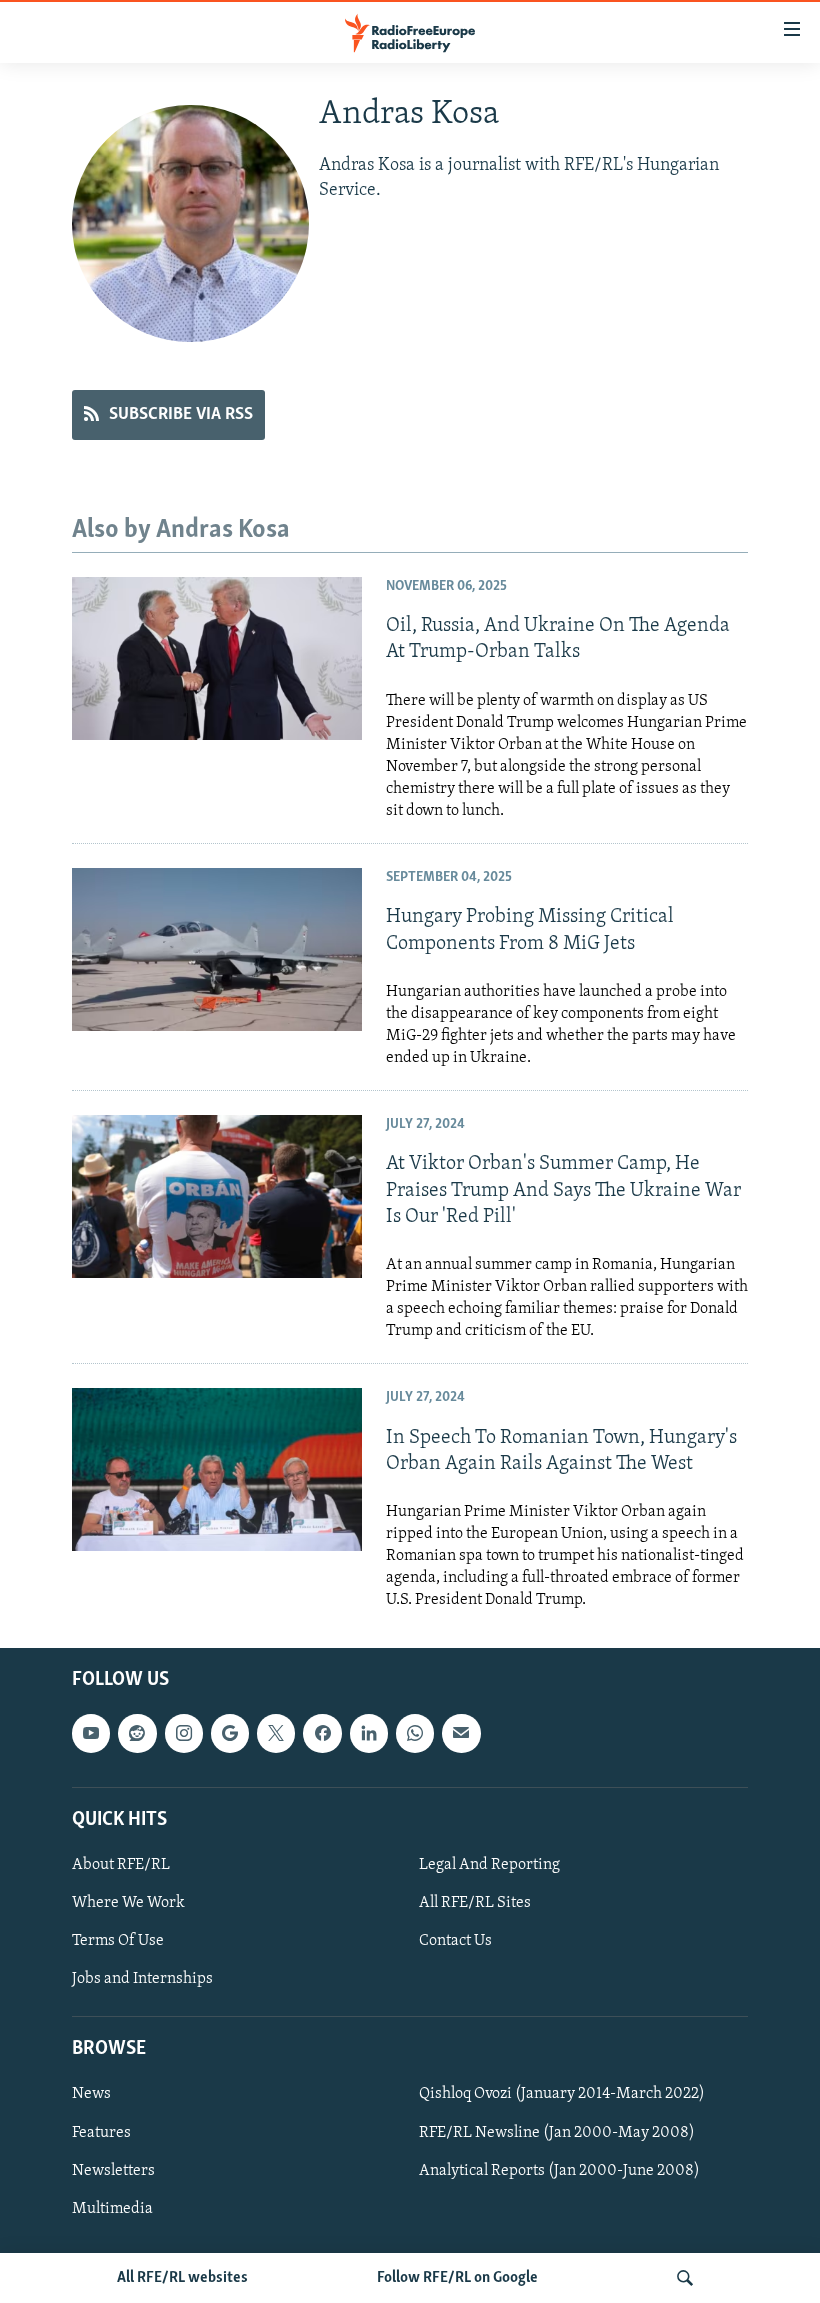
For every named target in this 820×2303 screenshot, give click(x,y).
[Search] (685, 2278)
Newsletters (113, 2171)
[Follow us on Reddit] (137, 1734)
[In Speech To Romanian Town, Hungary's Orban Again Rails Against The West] (217, 1469)
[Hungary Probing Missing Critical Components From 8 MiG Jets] (217, 949)
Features (101, 2133)
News (91, 2095)
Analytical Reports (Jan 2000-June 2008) (559, 2171)
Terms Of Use (118, 1941)
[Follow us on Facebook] (322, 1734)
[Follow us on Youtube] (91, 1734)
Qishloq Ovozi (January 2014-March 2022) (562, 2095)
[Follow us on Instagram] (184, 1734)
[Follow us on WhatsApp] (415, 1734)
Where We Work (128, 1903)
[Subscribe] (461, 1734)
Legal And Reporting (489, 1865)
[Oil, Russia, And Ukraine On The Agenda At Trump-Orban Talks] (217, 658)
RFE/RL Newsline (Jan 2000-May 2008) (557, 2133)
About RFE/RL (121, 1865)
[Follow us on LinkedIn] (369, 1734)
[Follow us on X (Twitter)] (276, 1734)
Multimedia (112, 2209)
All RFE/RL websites (182, 2278)
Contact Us (455, 1941)
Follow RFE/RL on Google (457, 2278)
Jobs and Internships (142, 1980)
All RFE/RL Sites (475, 1903)
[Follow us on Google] (230, 1734)
